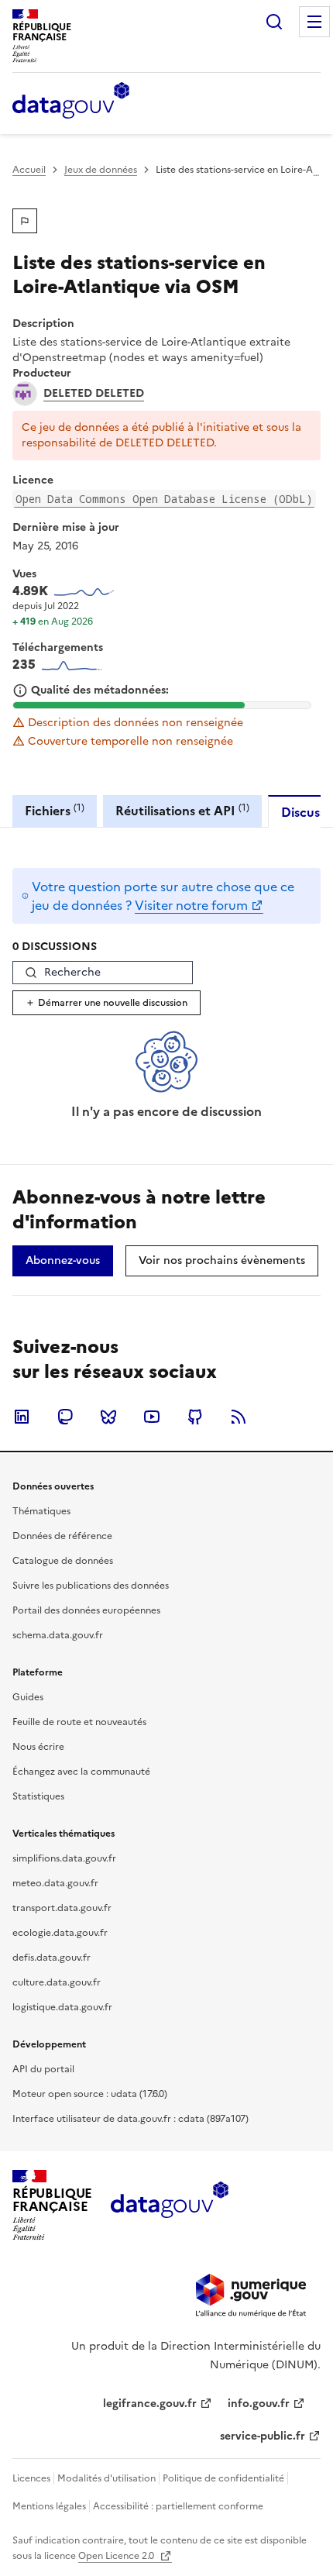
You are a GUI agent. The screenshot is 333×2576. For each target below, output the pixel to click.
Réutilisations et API (182, 810)
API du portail (43, 2069)
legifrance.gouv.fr (150, 2404)
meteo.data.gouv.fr (55, 1883)
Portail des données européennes (86, 1610)
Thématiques (41, 1511)
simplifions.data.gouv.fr (64, 1858)
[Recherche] (274, 22)
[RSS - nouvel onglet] (239, 1417)
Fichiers (55, 810)
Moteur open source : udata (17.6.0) (90, 2094)
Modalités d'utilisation (106, 2478)
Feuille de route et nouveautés (79, 1722)
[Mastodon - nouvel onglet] (65, 1417)
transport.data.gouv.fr (62, 1908)
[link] (63, 1261)
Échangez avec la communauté (81, 1772)
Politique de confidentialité (223, 2478)
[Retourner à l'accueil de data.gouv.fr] (71, 102)
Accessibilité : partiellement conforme (178, 2506)
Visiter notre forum (191, 905)
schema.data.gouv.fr (58, 1635)
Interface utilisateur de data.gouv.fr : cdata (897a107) (130, 2119)
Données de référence (62, 1536)
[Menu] (314, 22)
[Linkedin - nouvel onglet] (22, 1417)
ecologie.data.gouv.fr (60, 1933)
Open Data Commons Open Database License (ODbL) (164, 499)
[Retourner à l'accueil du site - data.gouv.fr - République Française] (169, 2206)
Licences (31, 2478)
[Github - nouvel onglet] (195, 1417)
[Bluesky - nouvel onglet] (108, 1417)
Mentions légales (49, 2506)
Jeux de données (101, 170)
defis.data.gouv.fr (51, 1958)
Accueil (29, 170)
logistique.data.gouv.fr (62, 2007)
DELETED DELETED (94, 394)
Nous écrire (38, 1747)
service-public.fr (263, 2436)
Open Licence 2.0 (117, 2556)
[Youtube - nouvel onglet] (152, 1417)
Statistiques (38, 1796)
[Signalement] (25, 221)
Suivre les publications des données (91, 1586)
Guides (28, 1697)
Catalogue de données (63, 1561)
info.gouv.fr (259, 2404)
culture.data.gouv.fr (57, 1982)
